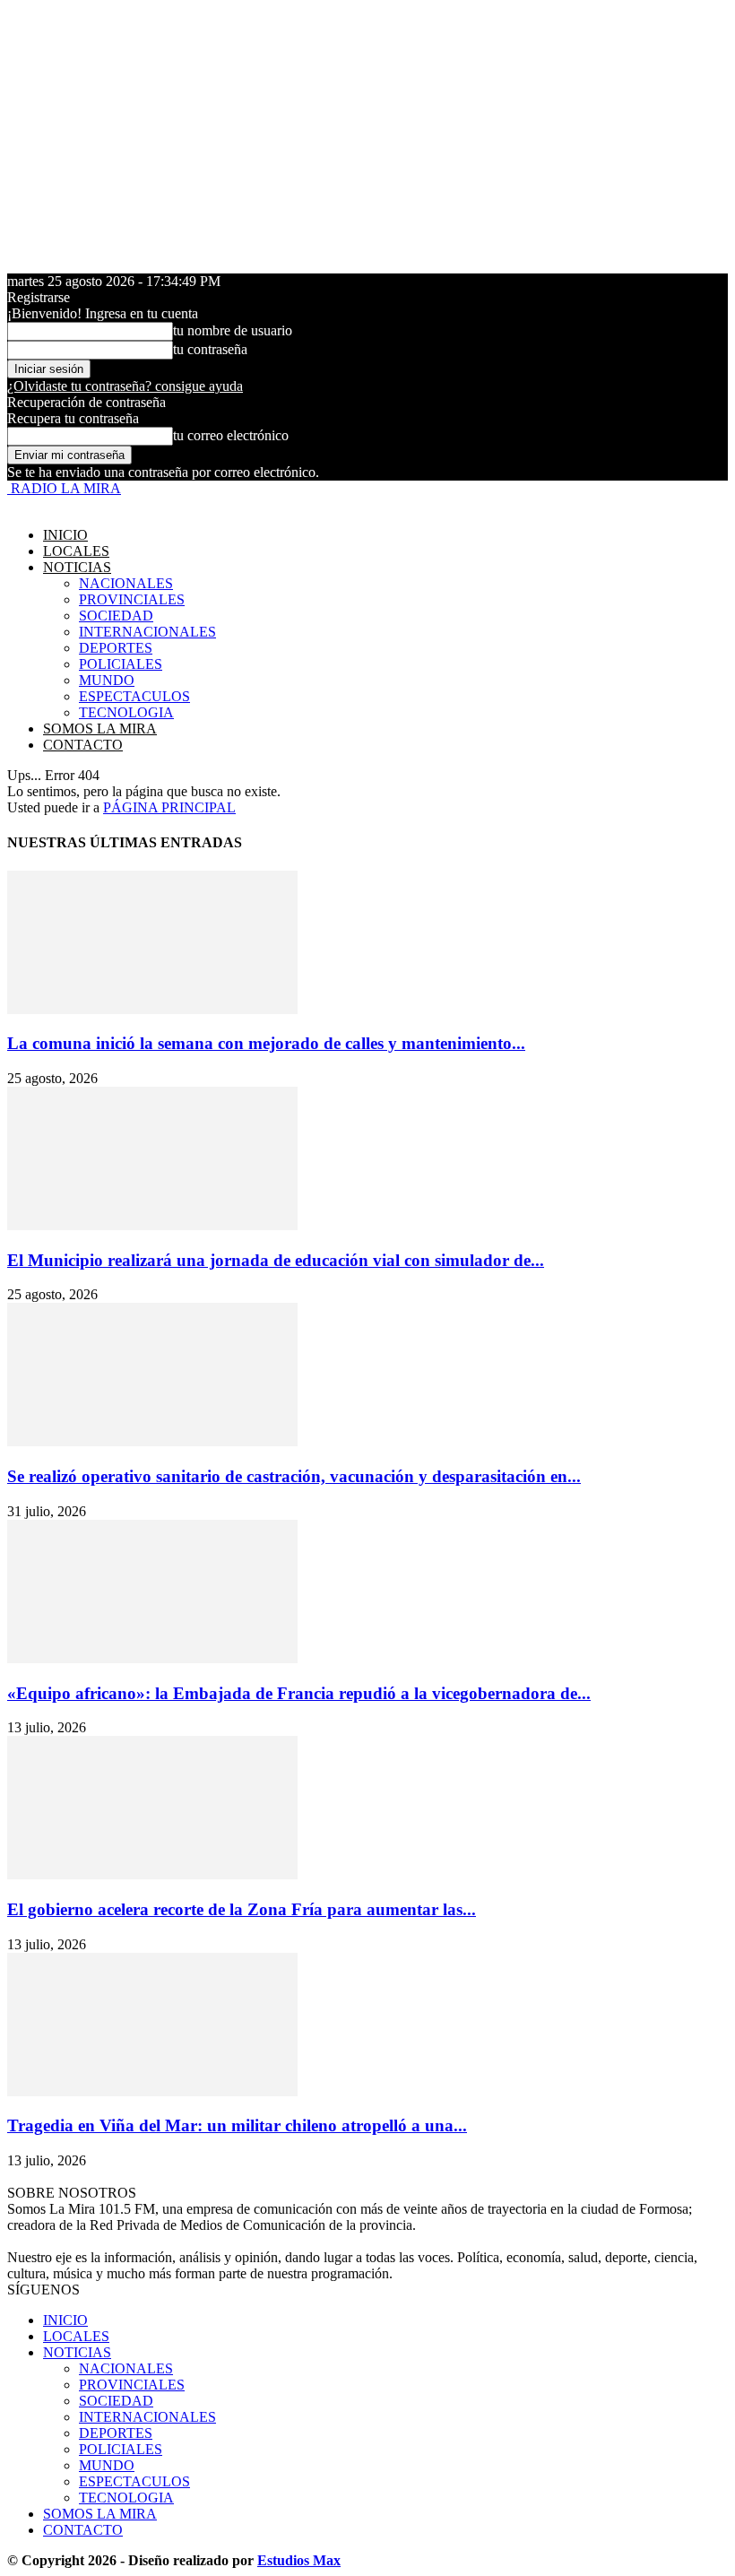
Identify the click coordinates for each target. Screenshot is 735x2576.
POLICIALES (121, 664)
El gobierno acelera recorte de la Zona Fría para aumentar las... (242, 1909)
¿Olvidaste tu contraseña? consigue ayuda (125, 386)
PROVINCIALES (132, 599)
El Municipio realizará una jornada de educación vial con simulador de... (276, 1260)
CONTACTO (83, 745)
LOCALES (76, 551)
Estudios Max (299, 2560)
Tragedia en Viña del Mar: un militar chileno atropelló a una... (237, 2125)
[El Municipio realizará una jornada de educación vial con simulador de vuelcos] (152, 1225)
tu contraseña (210, 349)
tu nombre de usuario (233, 330)
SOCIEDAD (116, 616)
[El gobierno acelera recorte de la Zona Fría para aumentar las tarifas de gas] (152, 1874)
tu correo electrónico (231, 435)
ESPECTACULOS (134, 696)
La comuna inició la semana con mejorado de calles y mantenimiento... (266, 1043)
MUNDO (107, 680)
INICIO (65, 535)
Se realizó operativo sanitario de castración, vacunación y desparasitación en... (294, 1476)
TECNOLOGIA (126, 712)
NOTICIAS (77, 567)
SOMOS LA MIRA (100, 729)
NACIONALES (126, 583)
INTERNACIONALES (147, 632)
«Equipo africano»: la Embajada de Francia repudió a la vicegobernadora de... (299, 1693)
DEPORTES (116, 648)
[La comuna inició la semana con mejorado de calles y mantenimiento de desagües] (152, 1009)
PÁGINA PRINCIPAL (169, 807)
